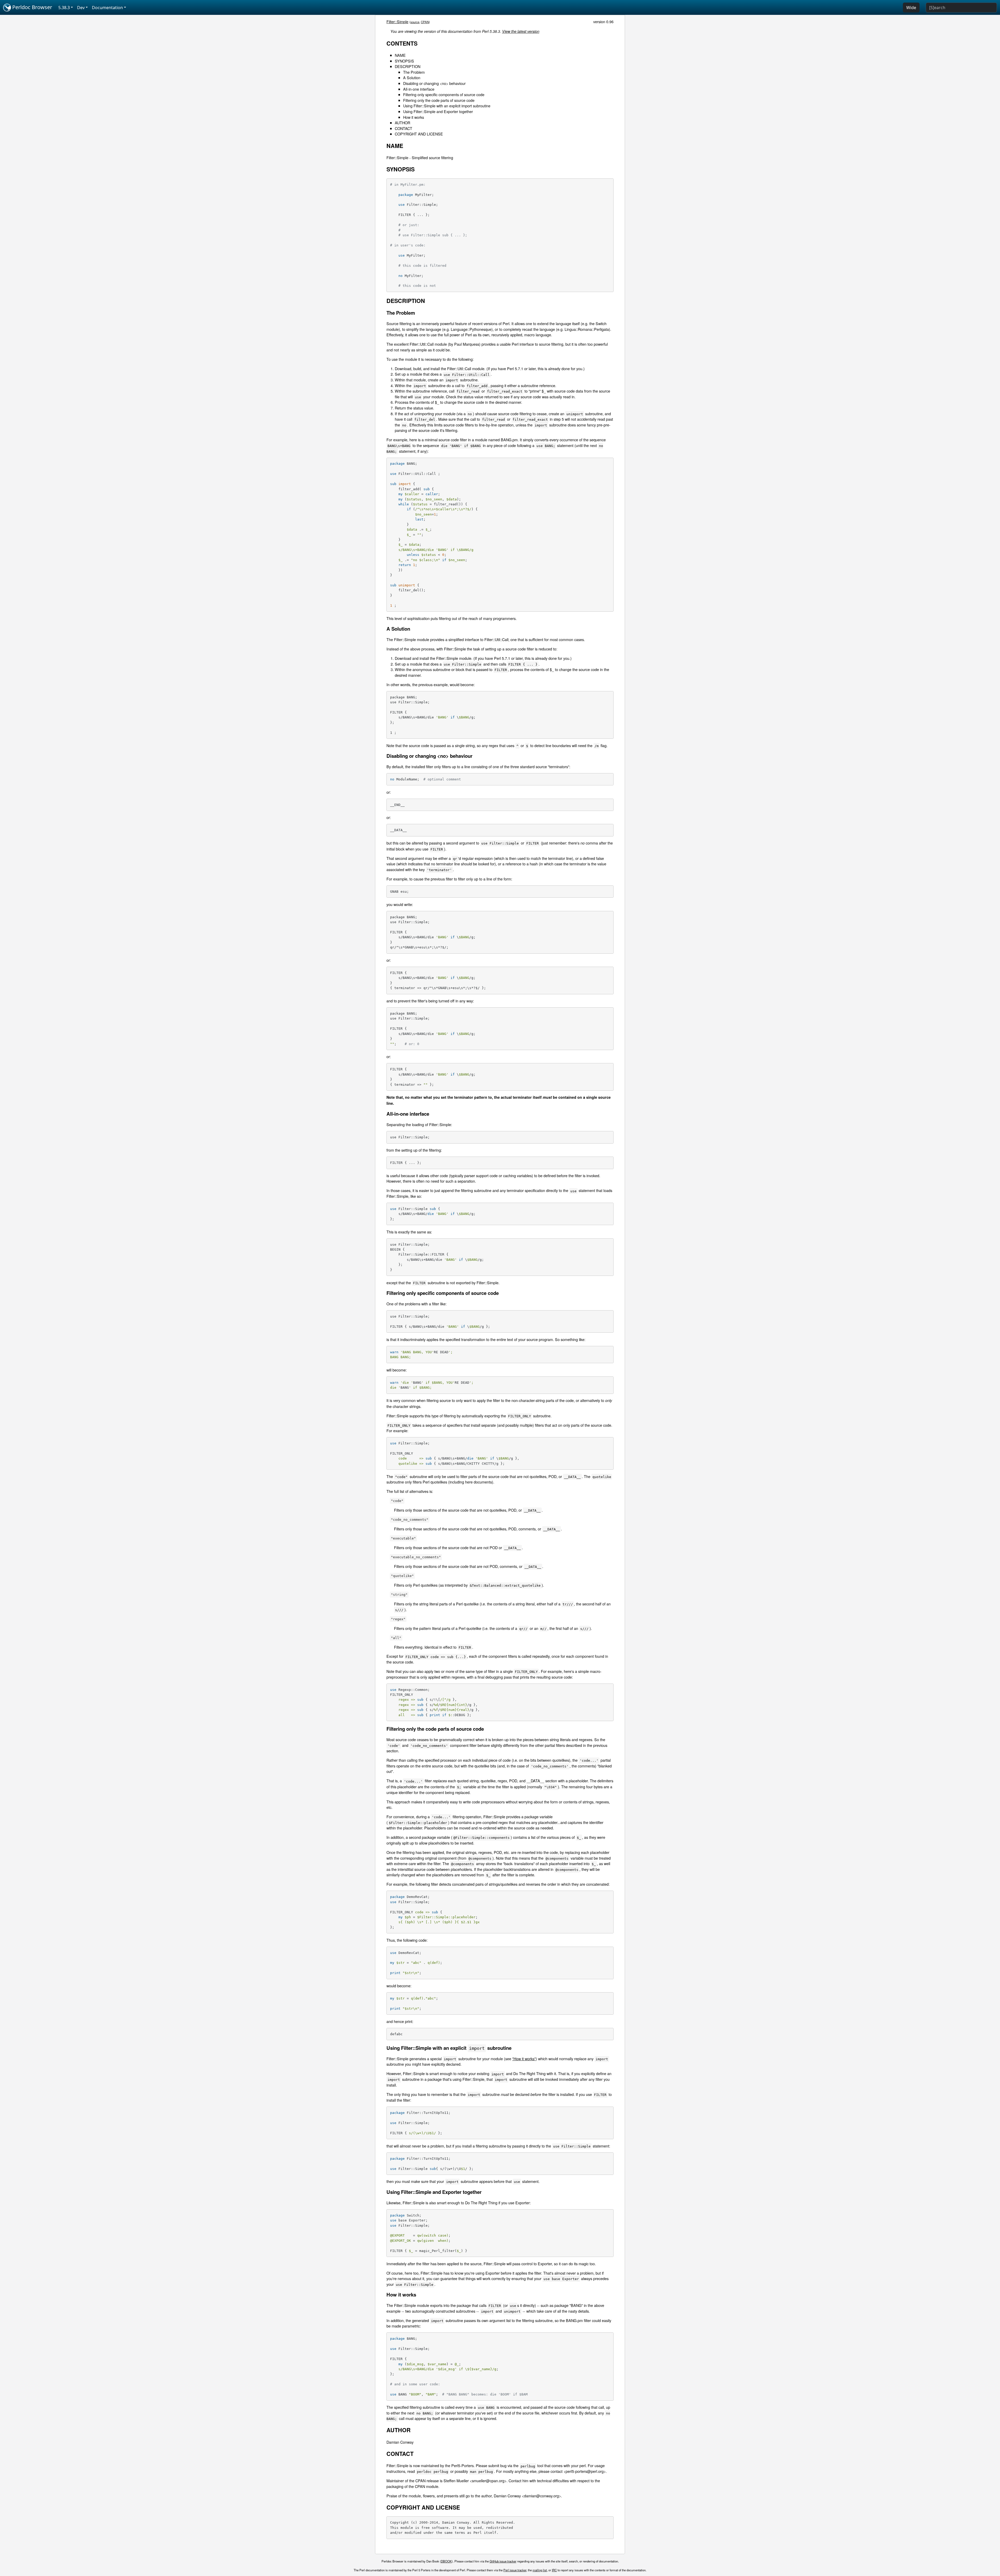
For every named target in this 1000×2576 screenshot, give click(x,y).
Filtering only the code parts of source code (439, 100)
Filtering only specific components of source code (444, 94)
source (415, 22)
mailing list (540, 2570)
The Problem (414, 72)
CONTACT (404, 128)
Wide (911, 8)
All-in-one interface (419, 89)
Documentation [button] (107, 8)
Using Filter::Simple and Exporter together (438, 111)
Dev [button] (81, 8)
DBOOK (446, 2561)
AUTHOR (402, 123)
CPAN (425, 22)
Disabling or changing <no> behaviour (434, 83)
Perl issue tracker (515, 2570)
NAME (400, 55)
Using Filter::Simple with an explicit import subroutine (447, 106)
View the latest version (521, 31)
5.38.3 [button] (64, 8)
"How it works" (524, 2059)
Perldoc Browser (32, 7)
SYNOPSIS (404, 61)
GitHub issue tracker (503, 2561)
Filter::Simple (397, 21)
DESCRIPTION (408, 66)
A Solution (412, 77)
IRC (554, 2570)
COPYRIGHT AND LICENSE (419, 134)
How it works (414, 117)
